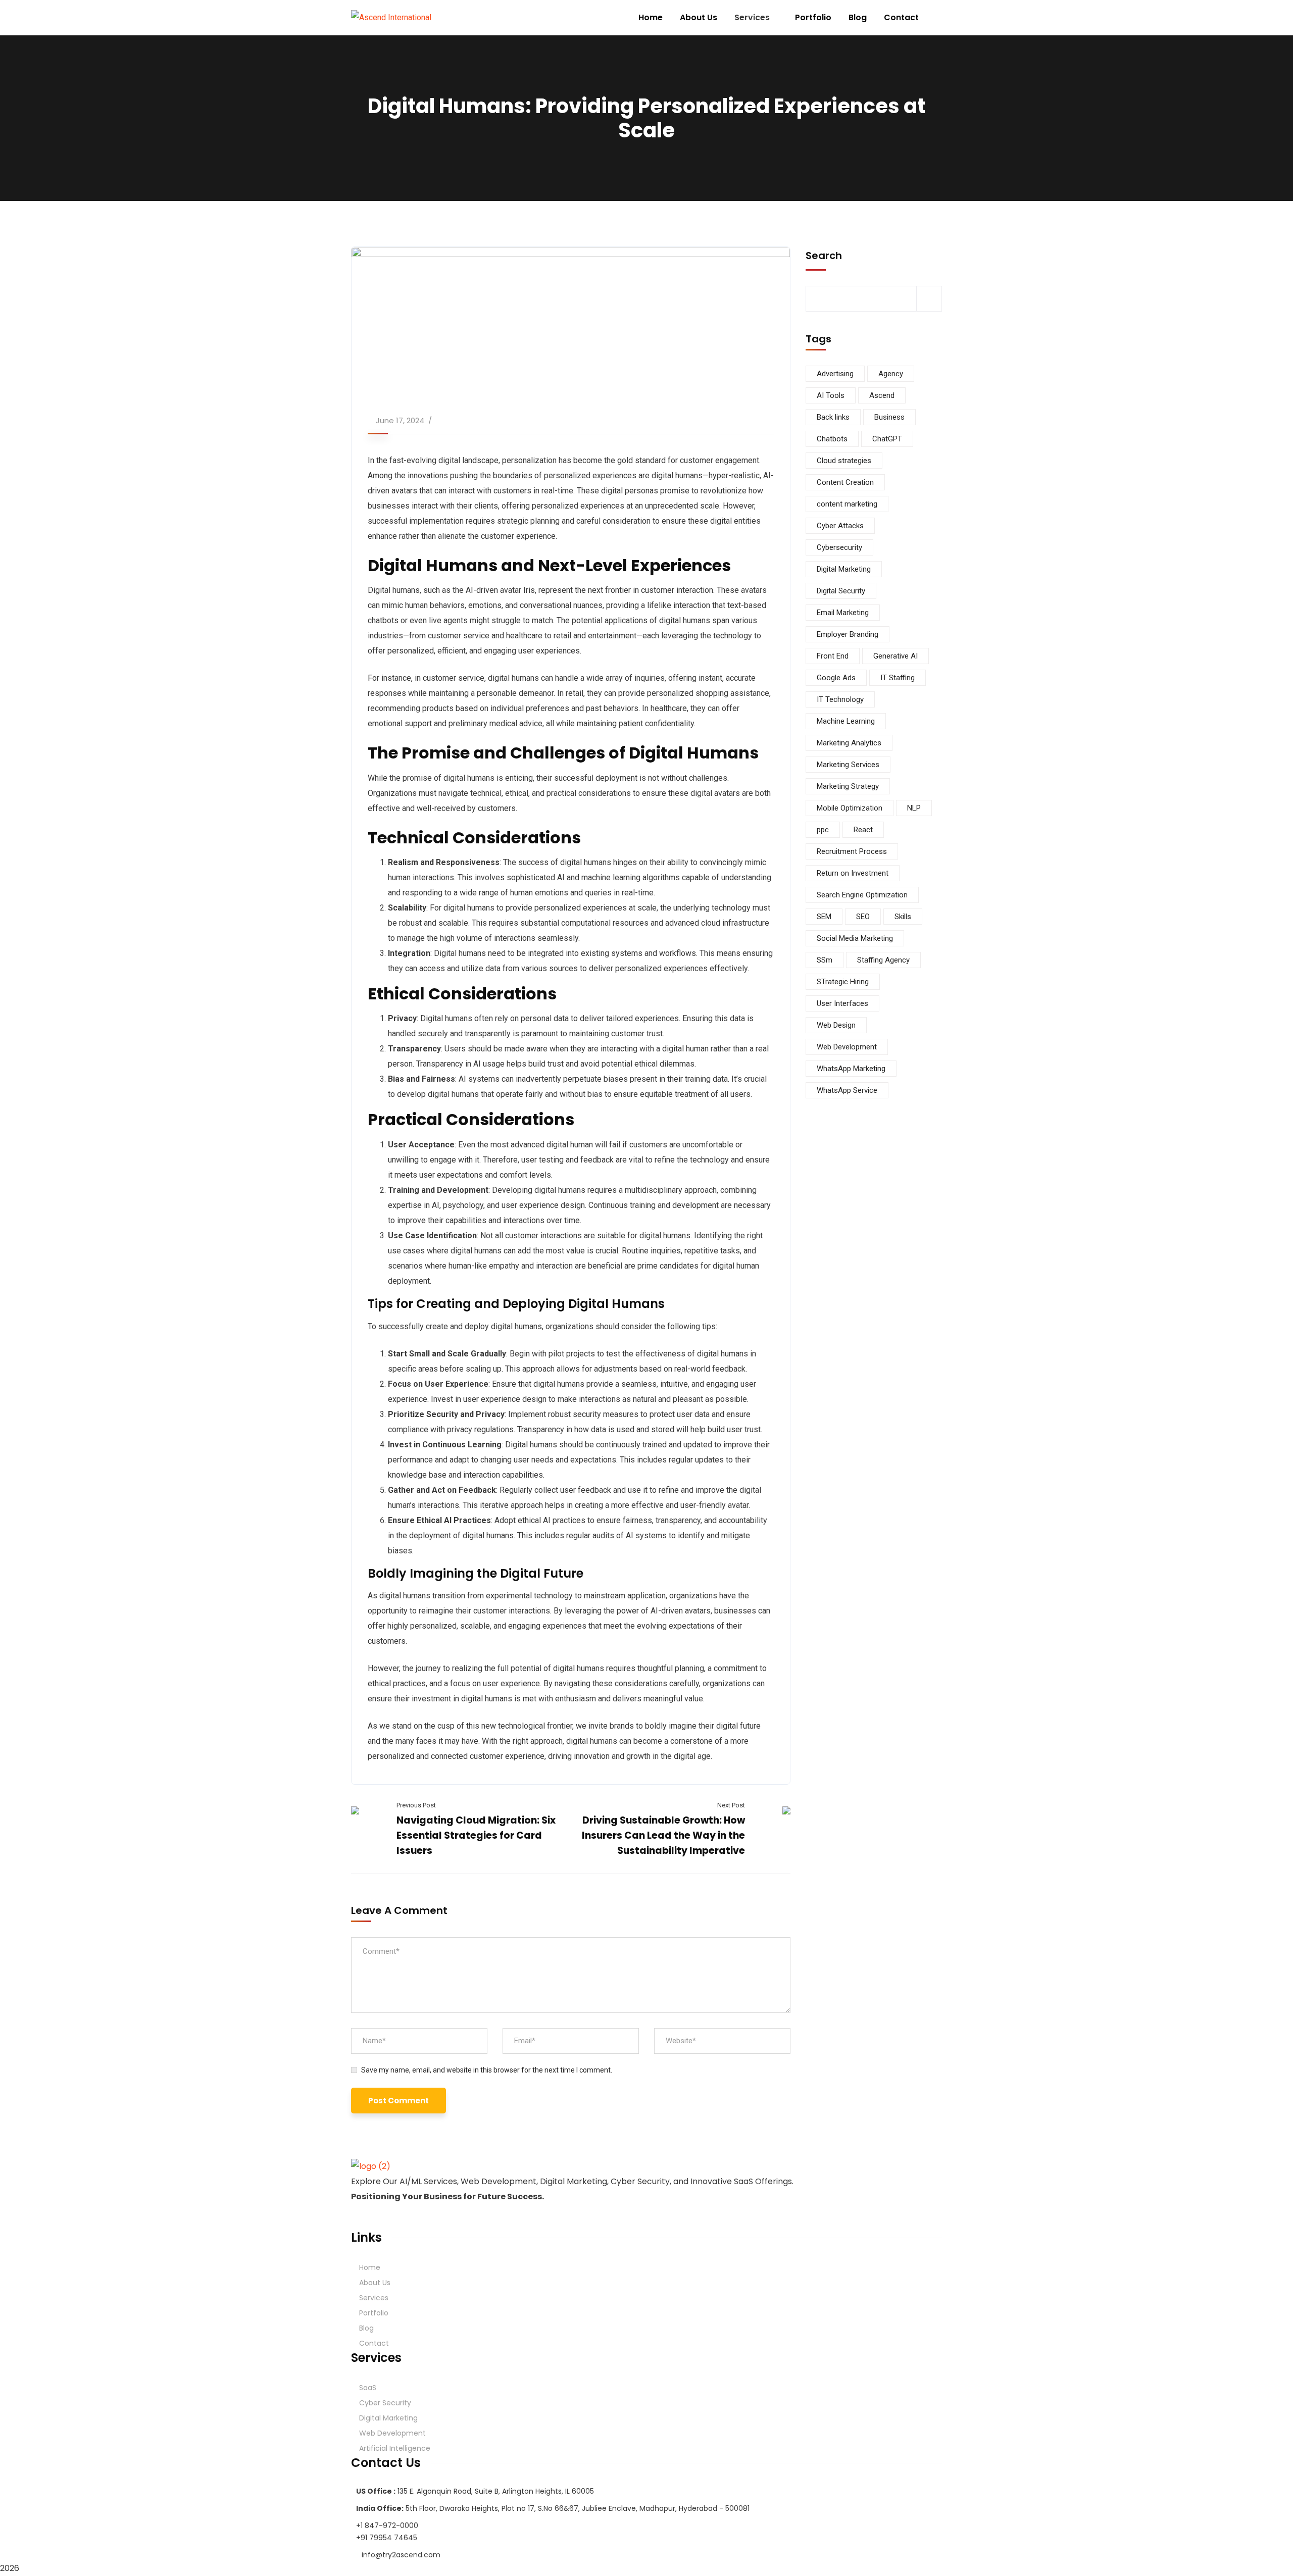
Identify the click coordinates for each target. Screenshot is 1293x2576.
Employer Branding (848, 634)
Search (824, 256)
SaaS (368, 2388)
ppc (823, 830)
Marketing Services (848, 765)
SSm (825, 960)
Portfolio (374, 2313)
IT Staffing (898, 678)
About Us (375, 2283)
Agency (891, 374)
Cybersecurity (839, 547)
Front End (833, 656)
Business (889, 417)
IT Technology (840, 699)
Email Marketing (843, 613)
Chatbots (832, 439)
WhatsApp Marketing (851, 1069)
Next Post (731, 1805)
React (863, 830)
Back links (833, 417)
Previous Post (416, 1805)
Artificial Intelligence (395, 2448)
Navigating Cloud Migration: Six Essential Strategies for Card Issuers (476, 1835)
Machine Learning (846, 721)
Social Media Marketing (855, 938)
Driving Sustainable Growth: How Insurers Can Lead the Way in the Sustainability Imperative (663, 1835)
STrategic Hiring (843, 982)
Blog (366, 2328)
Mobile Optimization (850, 808)
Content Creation (845, 482)
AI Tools (831, 395)
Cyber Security (385, 2403)
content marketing (847, 504)
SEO (863, 917)
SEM (824, 917)
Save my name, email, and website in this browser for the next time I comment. (487, 2070)
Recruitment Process (852, 851)
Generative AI (896, 656)
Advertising (835, 374)
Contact (374, 2343)
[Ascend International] (391, 18)
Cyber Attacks (840, 526)
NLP (914, 808)
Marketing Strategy (848, 786)
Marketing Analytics (849, 743)
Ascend (882, 395)
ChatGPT (887, 439)
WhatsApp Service (847, 1090)
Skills (903, 917)
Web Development (847, 1047)
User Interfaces (842, 1003)
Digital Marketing (844, 569)
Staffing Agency (883, 960)
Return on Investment (853, 873)
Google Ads (836, 678)
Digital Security (841, 591)
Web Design (836, 1025)
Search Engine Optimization (862, 895)
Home (370, 2267)
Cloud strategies (844, 461)
